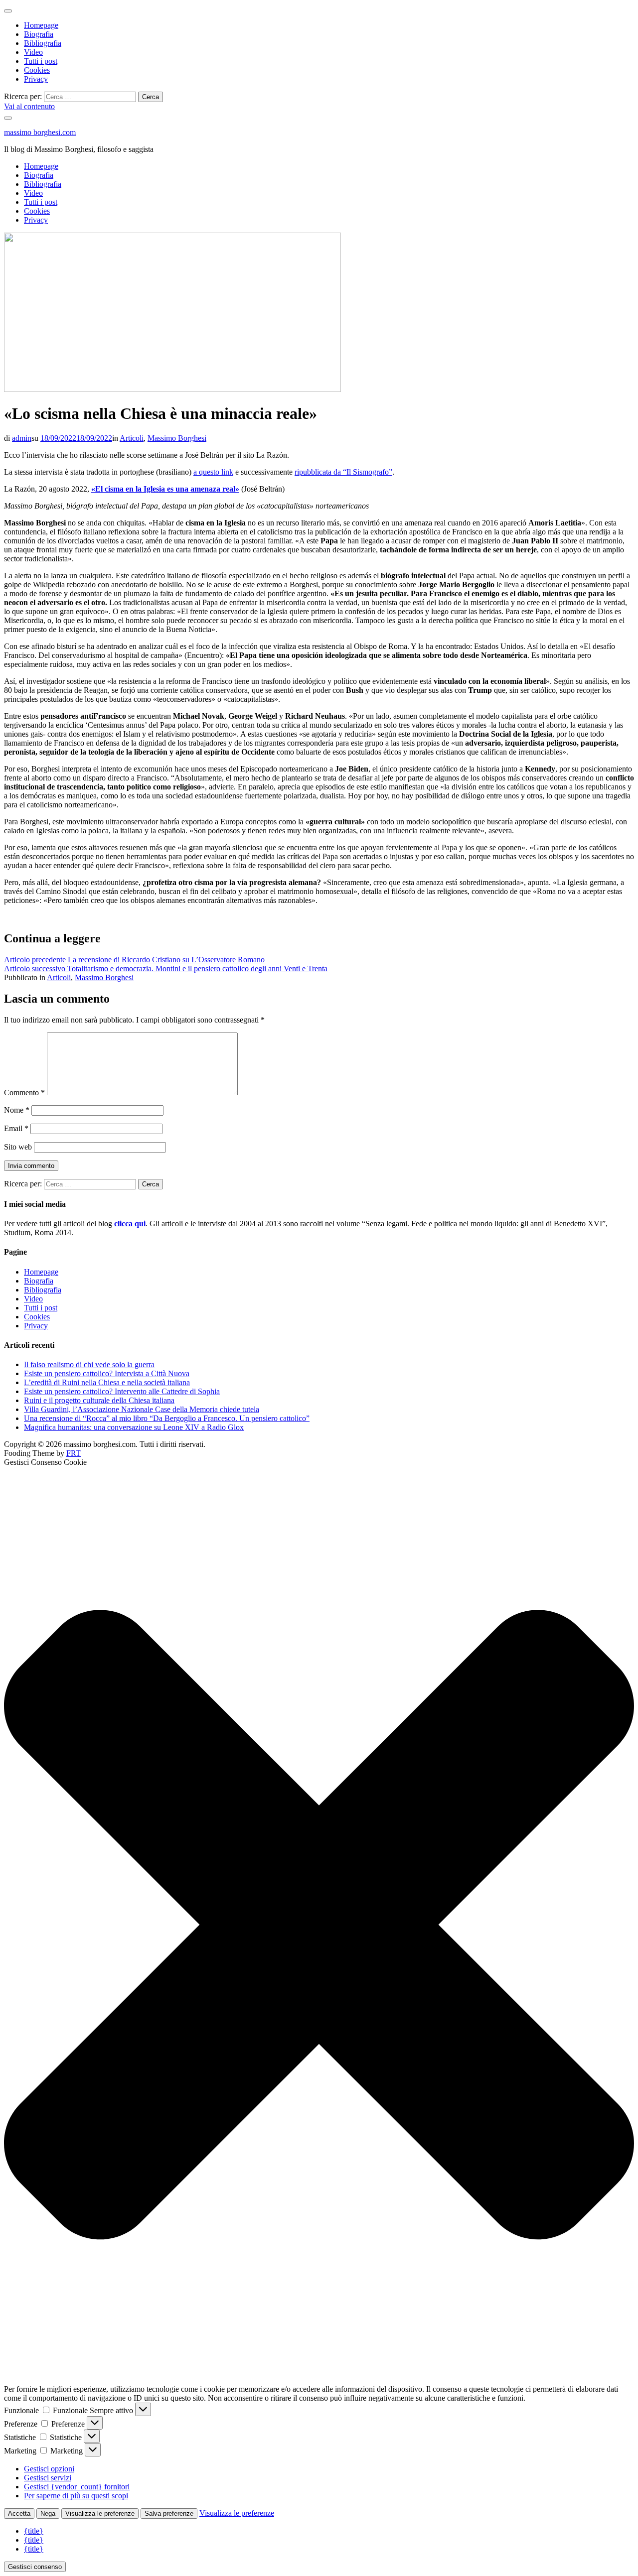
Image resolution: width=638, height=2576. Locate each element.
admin (22, 438)
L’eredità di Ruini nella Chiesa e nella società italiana (107, 1382)
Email (16, 1128)
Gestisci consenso (35, 2567)
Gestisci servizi (48, 2478)
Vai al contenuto (29, 106)
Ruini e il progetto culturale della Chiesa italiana (99, 1400)
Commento (24, 1093)
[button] (319, 1926)
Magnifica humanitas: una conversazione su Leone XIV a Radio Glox (134, 1427)
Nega (48, 2513)
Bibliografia (43, 43)
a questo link (213, 472)
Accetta (19, 2513)
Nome (17, 1110)
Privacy (36, 79)
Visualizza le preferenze (100, 2513)
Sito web (18, 1147)
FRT (74, 1453)
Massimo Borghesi (177, 438)
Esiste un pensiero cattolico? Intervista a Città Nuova (107, 1373)
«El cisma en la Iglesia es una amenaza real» (165, 489)
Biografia (39, 34)
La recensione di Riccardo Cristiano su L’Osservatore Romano (134, 960)
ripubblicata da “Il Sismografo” (343, 472)
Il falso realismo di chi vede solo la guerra (89, 1364)
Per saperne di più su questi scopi (76, 2496)
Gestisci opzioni (49, 2469)
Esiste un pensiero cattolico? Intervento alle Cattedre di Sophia (122, 1391)
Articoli (132, 438)
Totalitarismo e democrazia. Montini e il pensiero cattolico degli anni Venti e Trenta (166, 968)
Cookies (37, 70)
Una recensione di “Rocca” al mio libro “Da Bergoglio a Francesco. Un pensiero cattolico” (167, 1418)
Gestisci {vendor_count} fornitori (77, 2487)
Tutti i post (41, 61)
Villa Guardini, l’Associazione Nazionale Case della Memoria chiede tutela (142, 1409)
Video (33, 52)
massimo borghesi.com (40, 132)
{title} (34, 2531)
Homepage (41, 25)
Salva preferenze (169, 2513)
